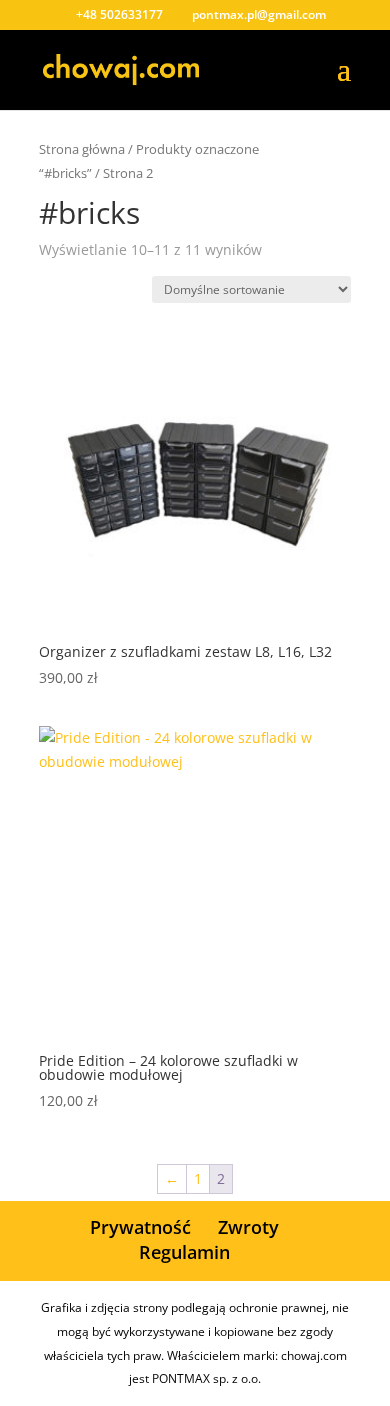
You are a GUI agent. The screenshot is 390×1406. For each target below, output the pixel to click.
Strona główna (82, 149)
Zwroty (248, 1227)
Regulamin (184, 1252)
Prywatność (140, 1227)
